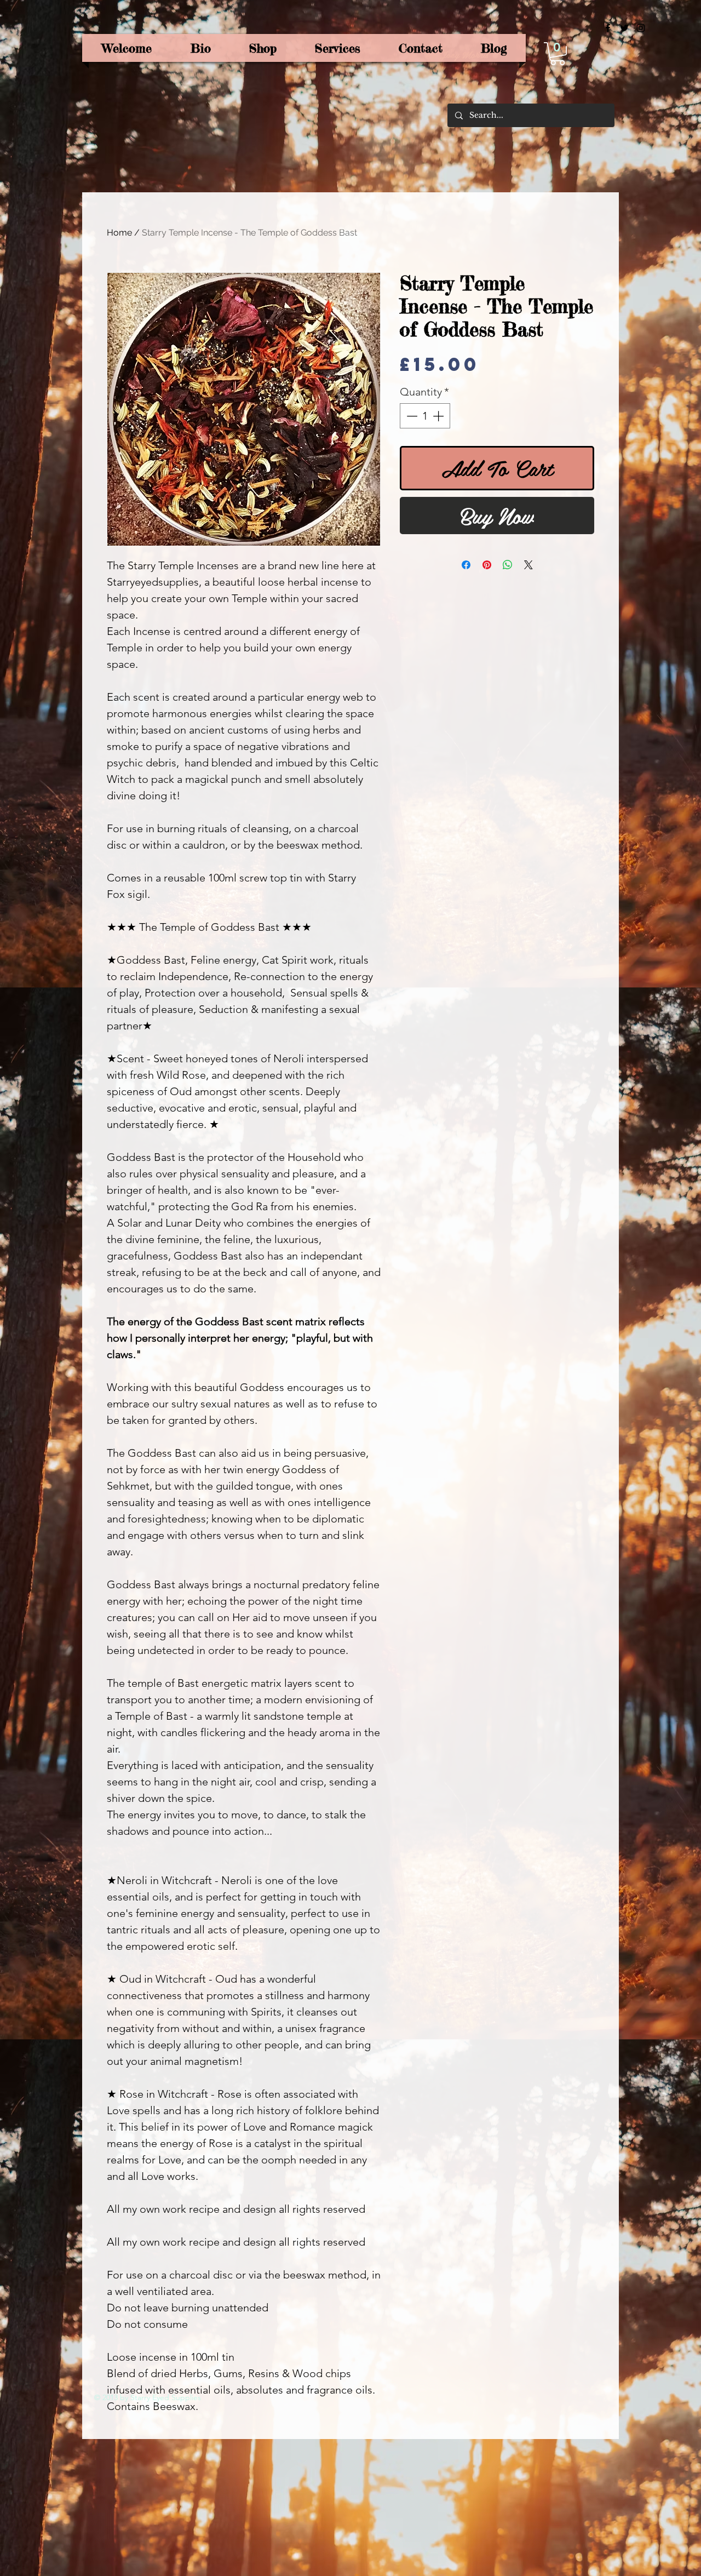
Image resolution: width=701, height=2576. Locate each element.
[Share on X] (528, 565)
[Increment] (439, 416)
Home (119, 233)
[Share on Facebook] (466, 565)
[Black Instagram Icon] (641, 28)
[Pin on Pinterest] (487, 565)
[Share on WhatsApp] (508, 565)
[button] (558, 54)
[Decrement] (411, 416)
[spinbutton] (425, 416)
